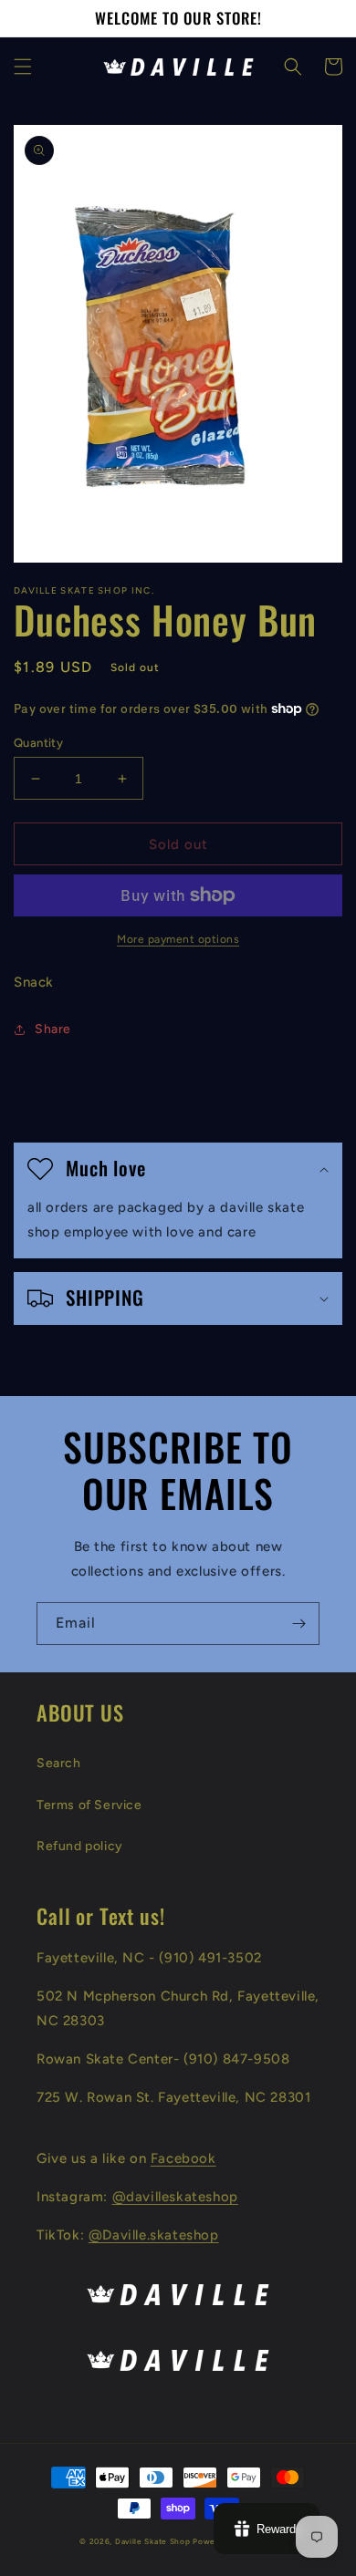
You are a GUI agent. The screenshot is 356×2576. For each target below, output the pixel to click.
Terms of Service (89, 1805)
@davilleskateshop (175, 2197)
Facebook (183, 2158)
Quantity (38, 743)
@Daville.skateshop (154, 2235)
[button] (23, 67)
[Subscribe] (298, 1624)
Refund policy (80, 1846)
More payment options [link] (178, 939)
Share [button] (53, 1029)
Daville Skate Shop (153, 2541)
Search (59, 1763)
